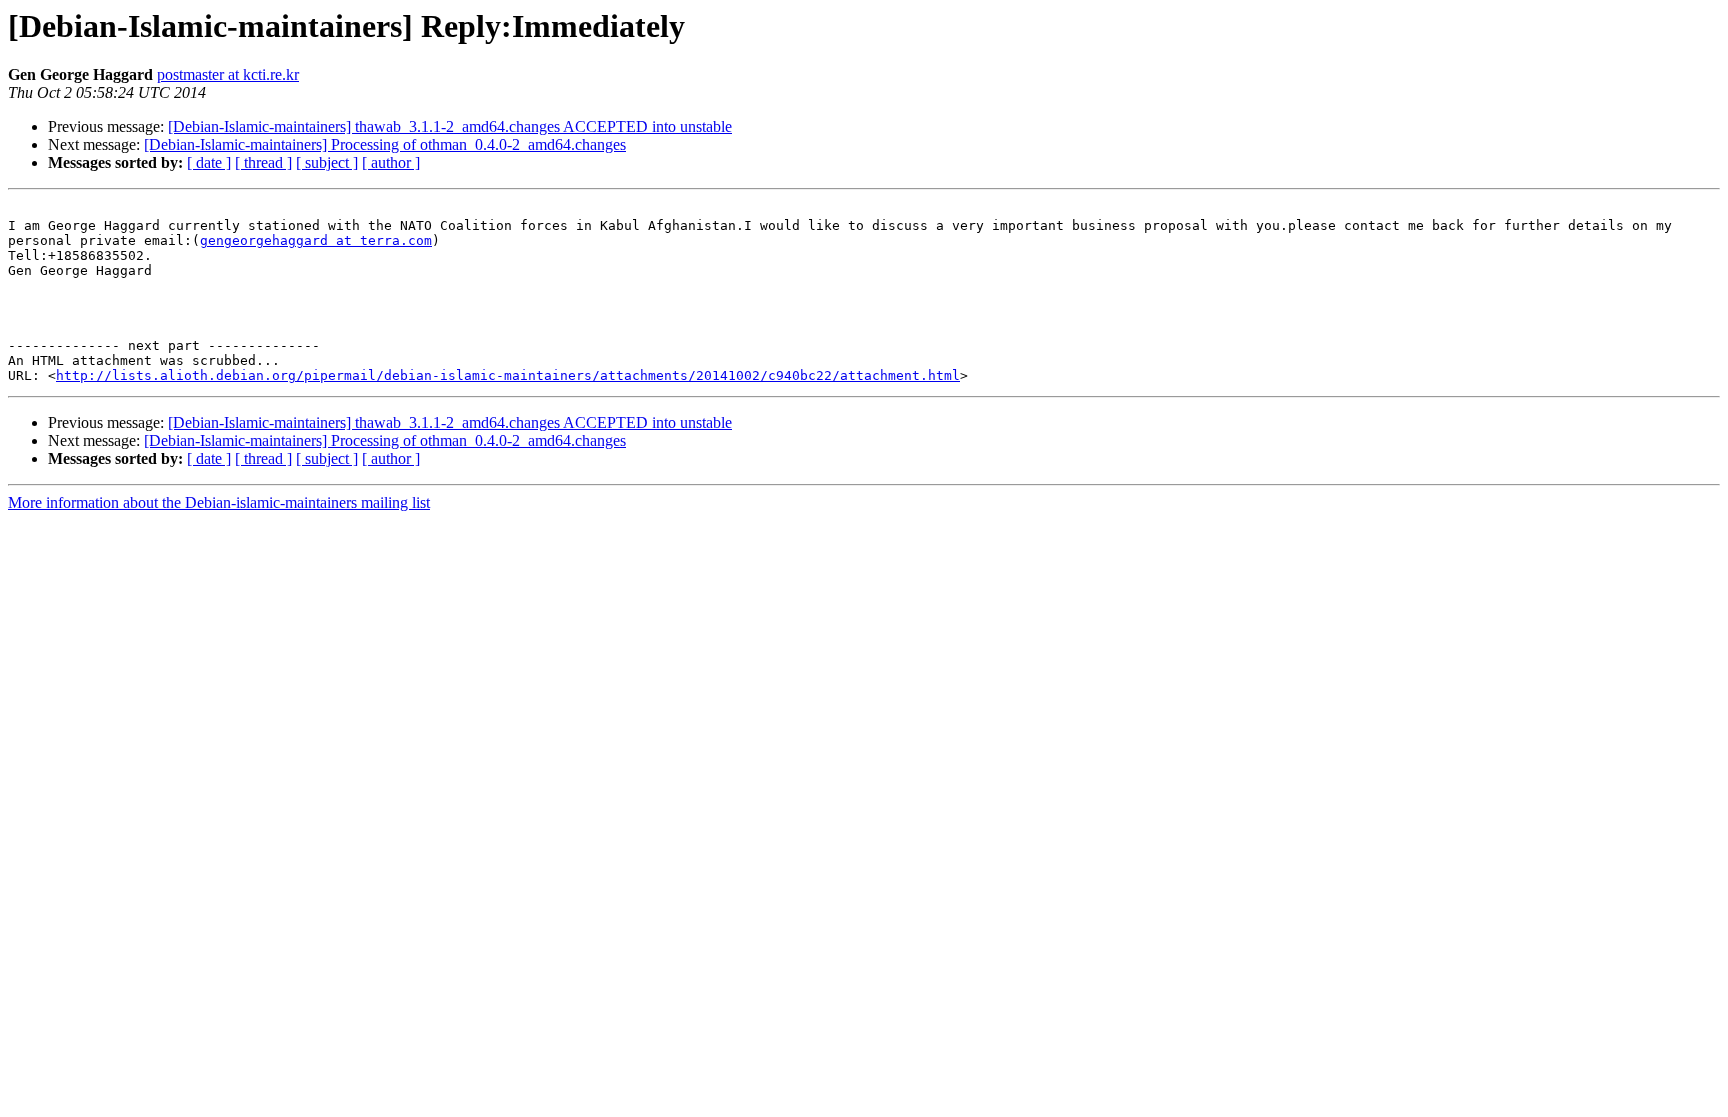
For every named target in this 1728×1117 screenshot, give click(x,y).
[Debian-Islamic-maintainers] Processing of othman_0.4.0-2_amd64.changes (385, 144)
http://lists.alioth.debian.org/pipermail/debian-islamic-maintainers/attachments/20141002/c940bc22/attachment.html (508, 375)
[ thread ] (263, 162)
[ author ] (391, 162)
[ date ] (209, 162)
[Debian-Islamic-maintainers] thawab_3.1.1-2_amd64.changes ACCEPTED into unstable (450, 126)
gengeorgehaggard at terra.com (316, 240)
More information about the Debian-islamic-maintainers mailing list (219, 502)
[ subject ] (327, 162)
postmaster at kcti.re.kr (228, 74)
